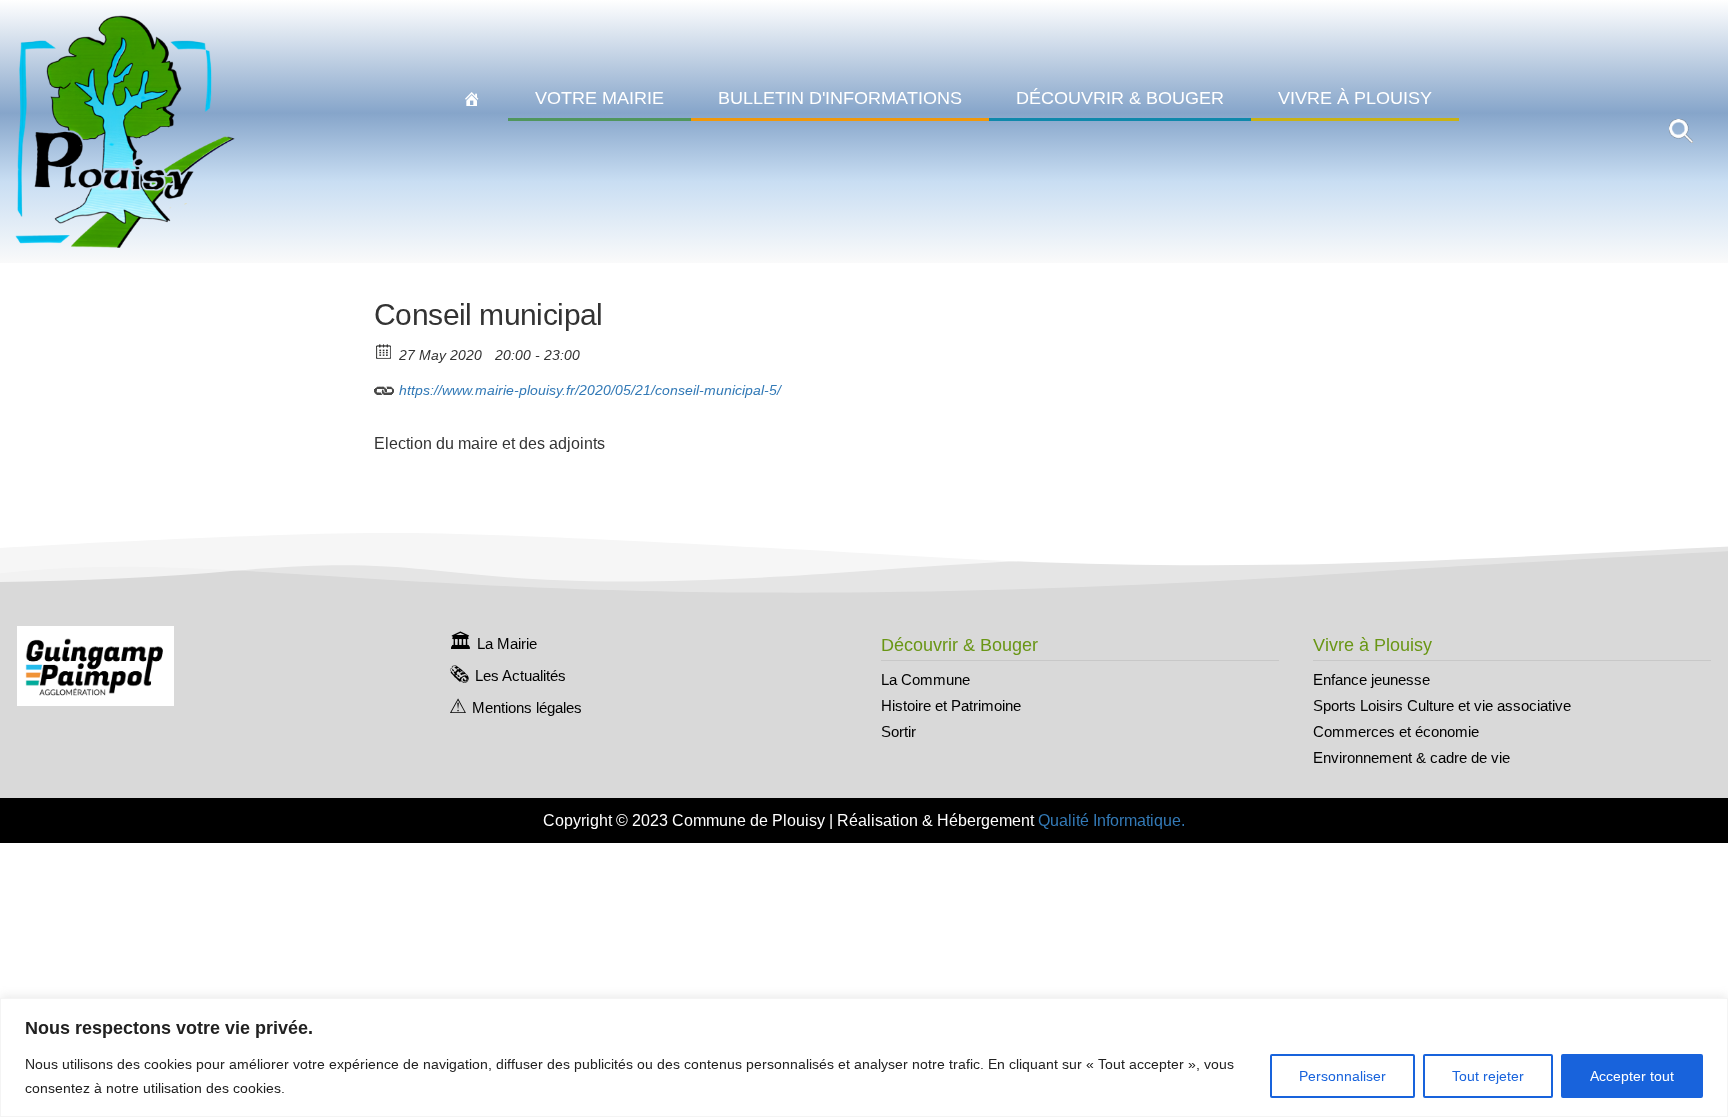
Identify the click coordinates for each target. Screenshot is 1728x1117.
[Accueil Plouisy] (472, 99)
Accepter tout (1632, 1076)
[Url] (384, 385)
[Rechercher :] (1681, 130)
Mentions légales (527, 707)
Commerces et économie (1396, 731)
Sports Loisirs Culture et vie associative (1442, 705)
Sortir (898, 731)
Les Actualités (520, 675)
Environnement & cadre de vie (1411, 757)
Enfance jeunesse (1371, 679)
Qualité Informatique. (1111, 820)
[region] (864, 1057)
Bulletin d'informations (840, 98)
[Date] (384, 350)
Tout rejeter (1488, 1076)
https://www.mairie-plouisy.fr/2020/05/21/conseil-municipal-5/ (588, 390)
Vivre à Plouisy (1355, 98)
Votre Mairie (599, 98)
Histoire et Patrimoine (951, 705)
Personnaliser (1342, 1076)
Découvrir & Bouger (1120, 98)
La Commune (925, 679)
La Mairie (507, 643)
